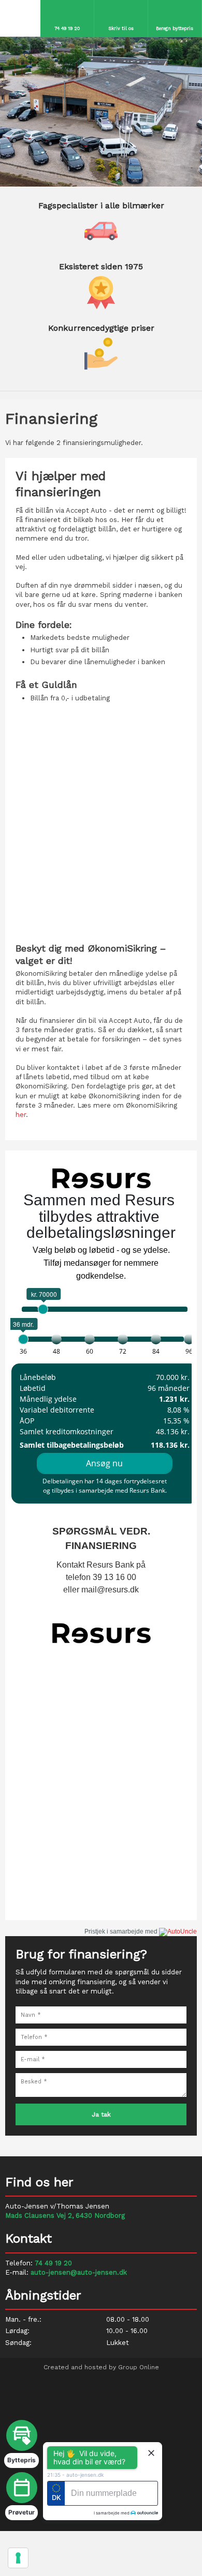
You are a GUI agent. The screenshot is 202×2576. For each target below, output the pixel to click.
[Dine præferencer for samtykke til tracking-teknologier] (18, 2558)
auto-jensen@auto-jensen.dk (79, 2272)
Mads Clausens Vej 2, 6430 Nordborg (65, 2215)
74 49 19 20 (53, 2263)
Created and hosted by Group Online (101, 2367)
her (21, 1115)
